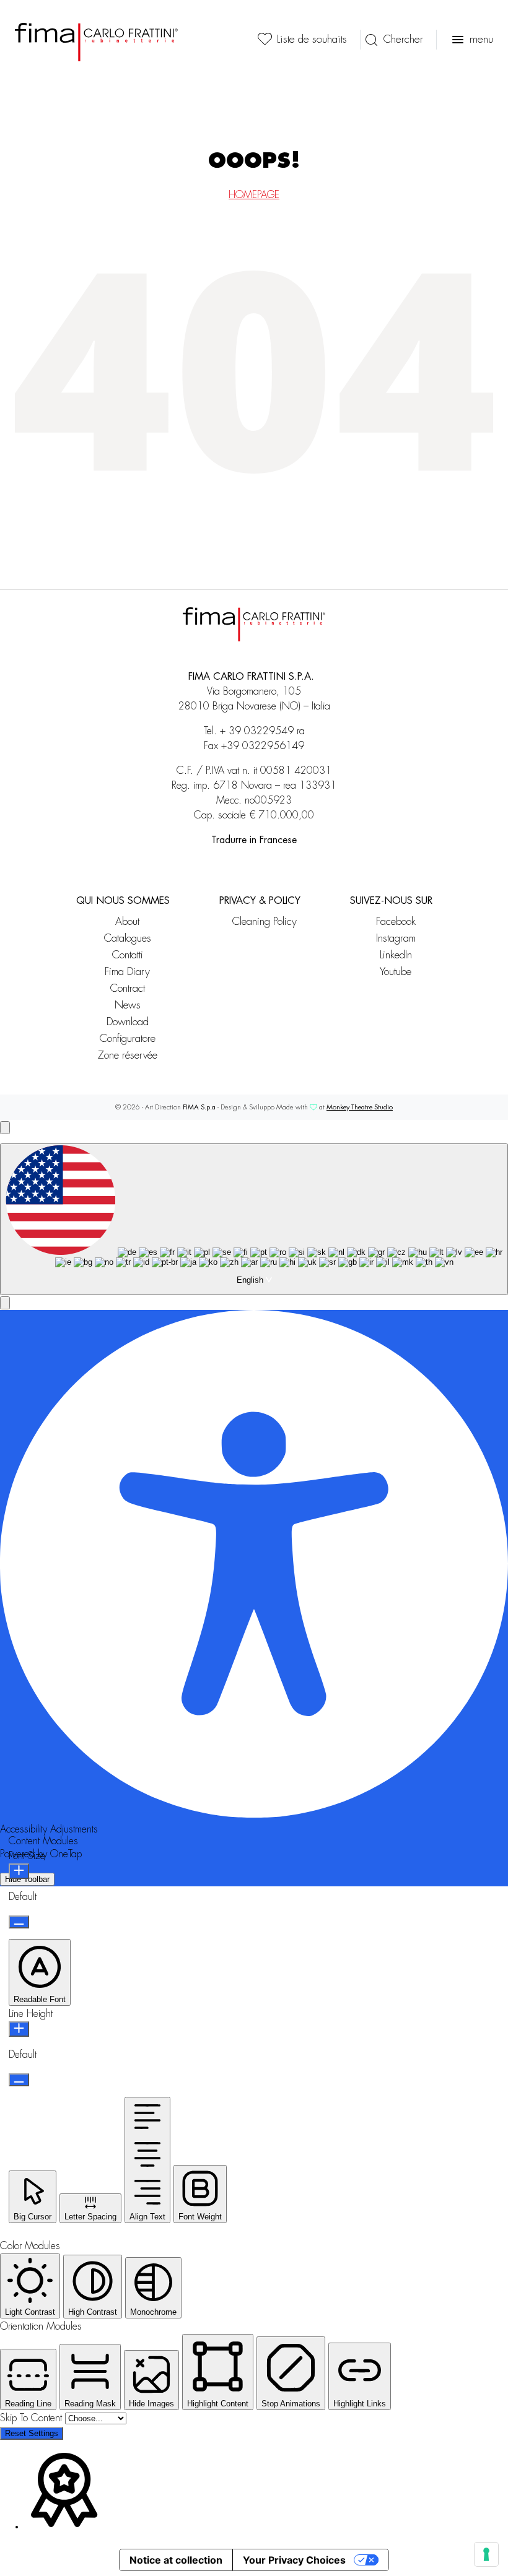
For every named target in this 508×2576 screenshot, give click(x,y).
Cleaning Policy (265, 922)
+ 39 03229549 (257, 731)
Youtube (396, 972)
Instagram (396, 938)
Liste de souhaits (312, 39)
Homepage (254, 195)
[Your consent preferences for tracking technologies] (486, 2554)
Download (128, 1022)
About (127, 922)
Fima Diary (127, 972)
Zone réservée (128, 1055)
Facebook (396, 922)
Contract (128, 988)
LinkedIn (396, 955)
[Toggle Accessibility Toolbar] (5, 1128)
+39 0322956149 (263, 746)
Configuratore (128, 1039)
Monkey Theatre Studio (360, 1107)
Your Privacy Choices (294, 2560)
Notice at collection (176, 2560)
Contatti (128, 955)
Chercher (403, 39)
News (128, 1005)
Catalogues (128, 938)
